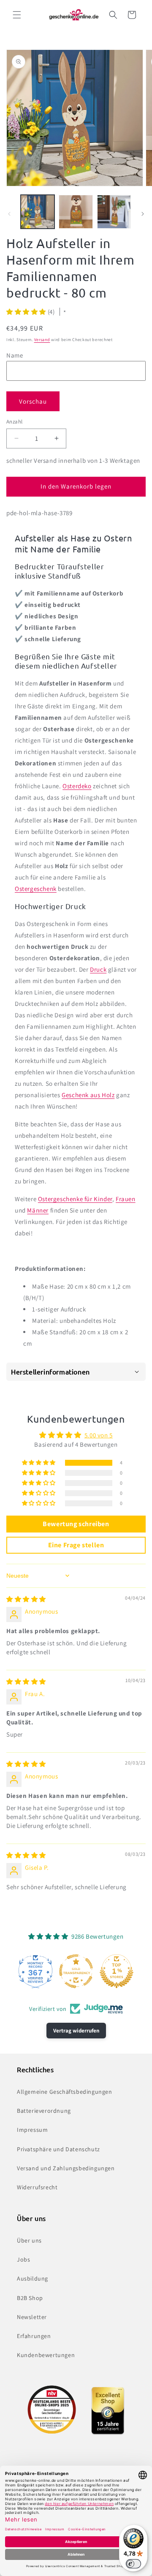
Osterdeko (77, 786)
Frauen (126, 1199)
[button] (17, 15)
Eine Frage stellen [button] (76, 1545)
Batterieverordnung (44, 2111)
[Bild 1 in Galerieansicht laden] (38, 212)
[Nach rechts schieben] (143, 214)
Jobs (23, 2259)
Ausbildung (33, 2278)
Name (15, 355)
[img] (26, 1599)
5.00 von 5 (99, 1435)
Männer (38, 1210)
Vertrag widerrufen (76, 2031)
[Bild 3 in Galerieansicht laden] (114, 212)
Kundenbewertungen (46, 2355)
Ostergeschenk (36, 889)
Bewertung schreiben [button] (76, 1524)
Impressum (32, 2130)
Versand (42, 340)
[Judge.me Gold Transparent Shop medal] (76, 1971)
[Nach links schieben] (9, 214)
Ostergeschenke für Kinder (75, 1199)
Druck (98, 969)
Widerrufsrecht (37, 2187)
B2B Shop (30, 2298)
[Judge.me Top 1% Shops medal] (117, 1971)
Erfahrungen (34, 2336)
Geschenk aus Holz (88, 1095)
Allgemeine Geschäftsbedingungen (65, 2092)
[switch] (133, 2564)
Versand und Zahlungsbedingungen (66, 2168)
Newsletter (32, 2317)
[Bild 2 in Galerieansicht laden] (76, 212)
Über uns (29, 2240)
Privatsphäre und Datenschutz (58, 2149)
